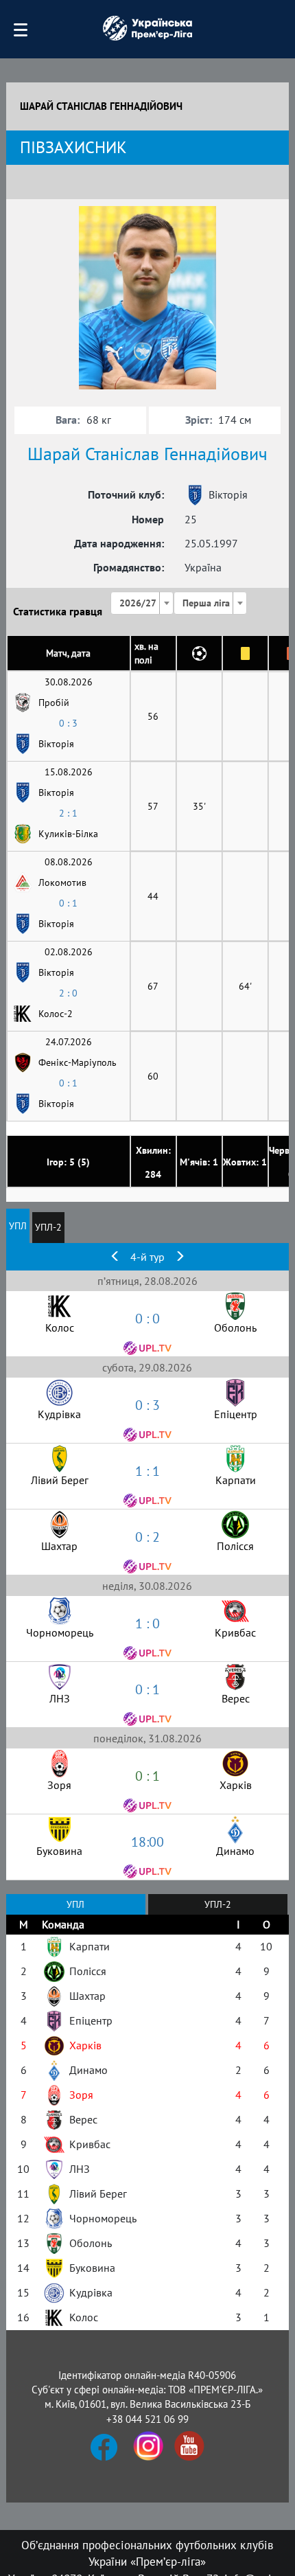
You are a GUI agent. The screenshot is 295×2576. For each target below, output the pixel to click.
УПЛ (18, 1226)
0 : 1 (68, 903)
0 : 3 (68, 723)
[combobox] (142, 603)
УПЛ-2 (48, 1227)
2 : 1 (68, 813)
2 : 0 (68, 993)
